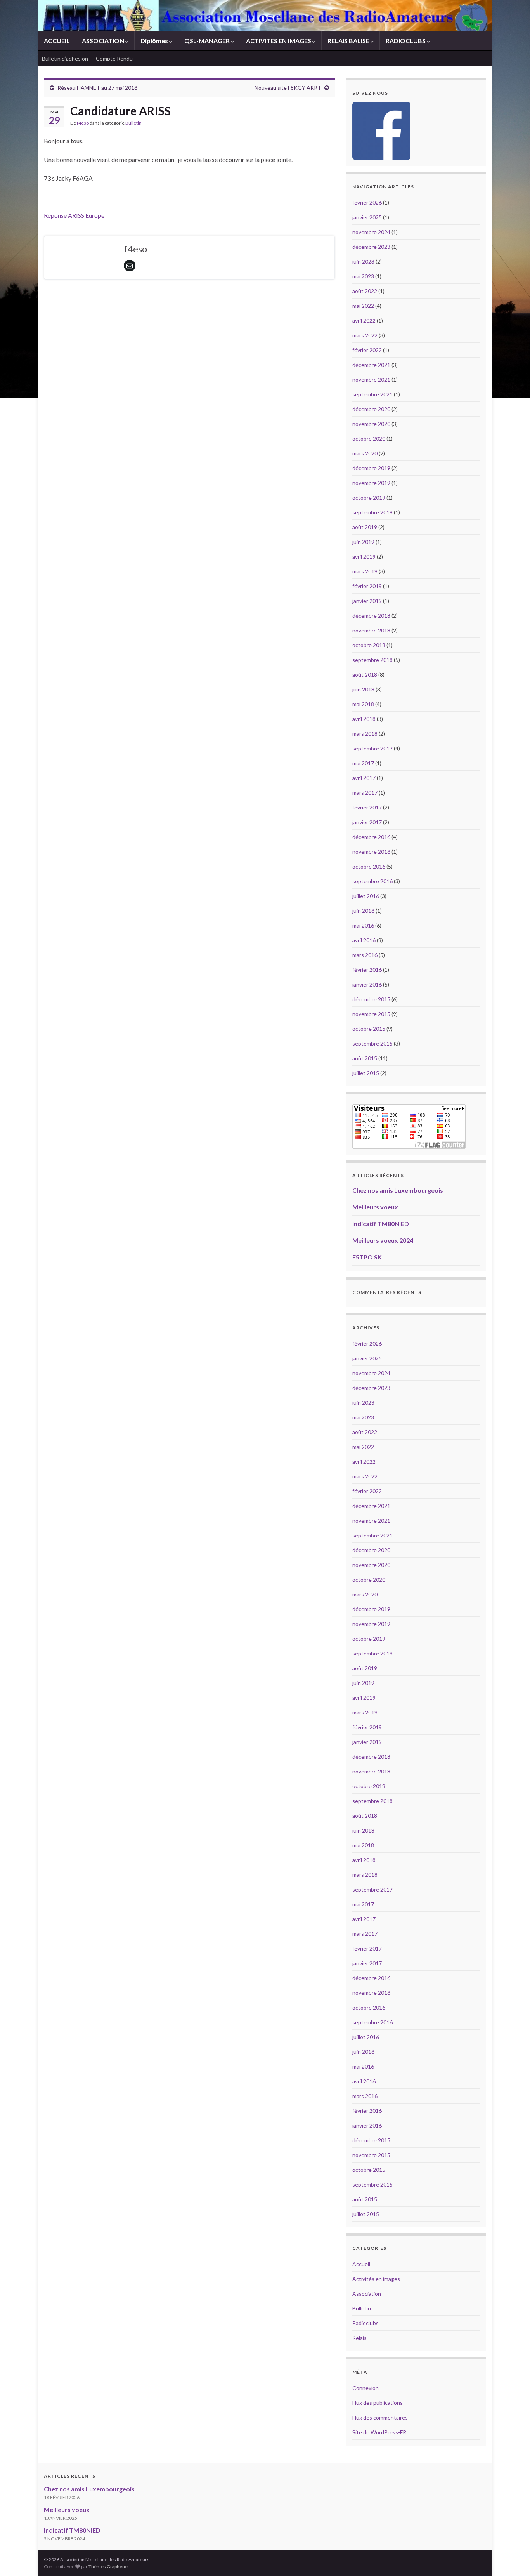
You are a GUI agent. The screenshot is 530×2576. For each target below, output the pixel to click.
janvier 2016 (367, 984)
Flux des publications (378, 2403)
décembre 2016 (371, 837)
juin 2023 (363, 261)
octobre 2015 (369, 1029)
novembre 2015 (371, 1014)
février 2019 (367, 586)
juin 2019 (363, 542)
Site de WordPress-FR (379, 2432)
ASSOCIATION (104, 41)
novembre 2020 (371, 424)
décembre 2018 (371, 616)
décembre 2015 (371, 999)
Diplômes (155, 41)
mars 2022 (365, 335)
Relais (359, 2338)
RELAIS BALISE (349, 41)
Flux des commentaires (380, 2417)
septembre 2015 (372, 1043)
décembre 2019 (371, 468)
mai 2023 (363, 276)
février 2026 (367, 202)
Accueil (361, 2264)
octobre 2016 (369, 866)
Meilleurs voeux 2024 (383, 1240)
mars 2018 (365, 734)
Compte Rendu (114, 58)
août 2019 (365, 527)
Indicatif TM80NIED (381, 1224)
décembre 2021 (371, 365)
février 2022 (367, 350)
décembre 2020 (371, 409)
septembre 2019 (372, 512)
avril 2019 (364, 557)
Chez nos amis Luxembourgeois (398, 1190)
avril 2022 (364, 320)
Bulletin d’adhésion (65, 58)
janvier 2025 (367, 217)
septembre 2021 (372, 394)
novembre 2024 (371, 232)
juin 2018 (363, 689)
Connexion (365, 2388)
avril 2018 (364, 719)
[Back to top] (513, 2559)
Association (367, 2294)
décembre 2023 (371, 247)
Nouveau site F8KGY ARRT (288, 88)
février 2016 (367, 970)
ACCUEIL (57, 41)
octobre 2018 (369, 645)
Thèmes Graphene (108, 2566)
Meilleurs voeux (375, 1207)
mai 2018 (363, 704)
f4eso (83, 123)
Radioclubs (365, 2323)
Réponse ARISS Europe (74, 215)
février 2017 (367, 807)
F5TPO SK (367, 1257)
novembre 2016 (371, 852)
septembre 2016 (372, 881)
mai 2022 (363, 306)
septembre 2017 (372, 748)
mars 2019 (365, 571)
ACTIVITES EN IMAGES (279, 41)
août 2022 (365, 291)
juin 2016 (363, 911)
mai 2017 (363, 763)
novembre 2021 (371, 380)
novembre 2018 (371, 630)
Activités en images (376, 2279)
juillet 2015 (366, 1073)
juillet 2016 (366, 896)
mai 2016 (363, 925)
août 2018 (365, 675)
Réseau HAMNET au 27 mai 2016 (97, 88)
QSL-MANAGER (208, 41)
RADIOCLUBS (406, 41)
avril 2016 (364, 940)
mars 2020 (365, 453)
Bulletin (133, 123)
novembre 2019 (371, 483)
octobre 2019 (369, 498)
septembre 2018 (372, 660)
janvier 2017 (367, 822)
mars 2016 (365, 955)
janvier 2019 (367, 601)
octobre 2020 (369, 439)
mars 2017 (365, 793)
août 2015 (365, 1058)
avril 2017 (364, 778)
